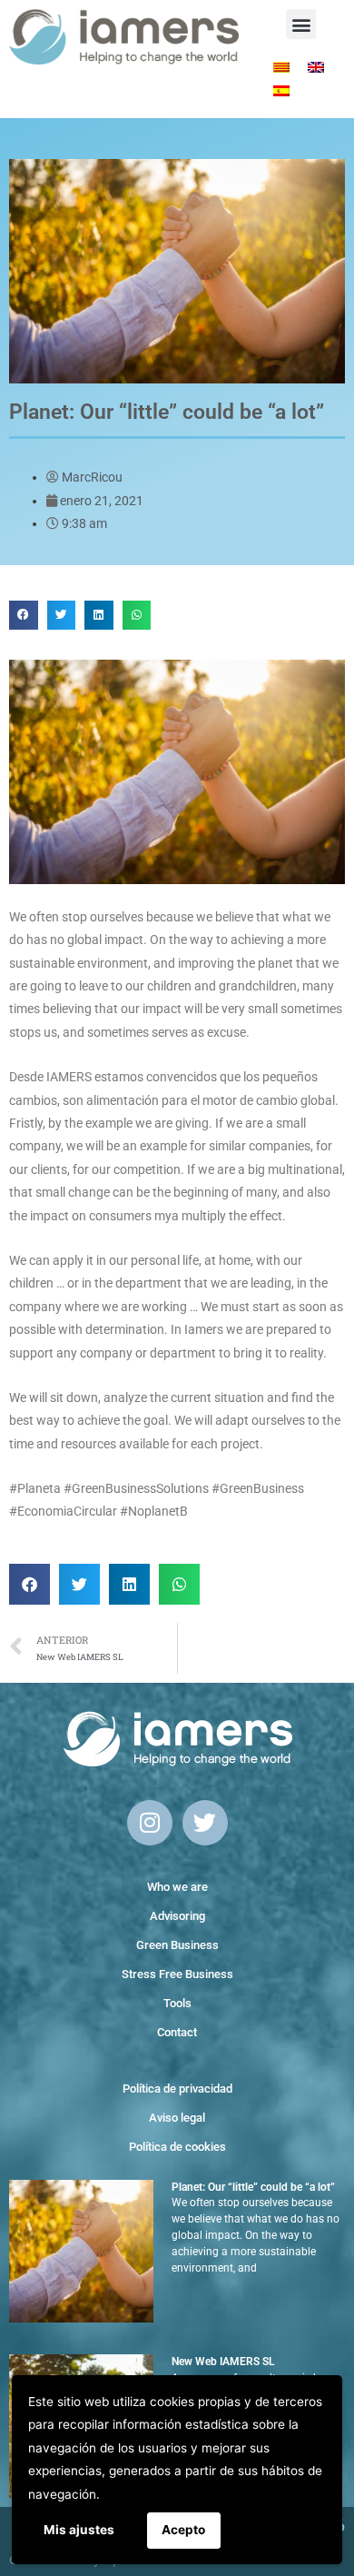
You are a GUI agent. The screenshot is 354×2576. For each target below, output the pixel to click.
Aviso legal (177, 2118)
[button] (301, 24)
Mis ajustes (79, 2530)
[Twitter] (205, 1823)
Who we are (177, 1887)
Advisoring (177, 1916)
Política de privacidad (177, 2089)
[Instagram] (150, 1823)
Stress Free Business (177, 1974)
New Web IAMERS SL (223, 2362)
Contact (177, 2032)
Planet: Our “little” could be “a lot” (253, 2187)
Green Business (177, 1945)
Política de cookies (177, 2147)
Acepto (183, 2530)
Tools (177, 2003)
